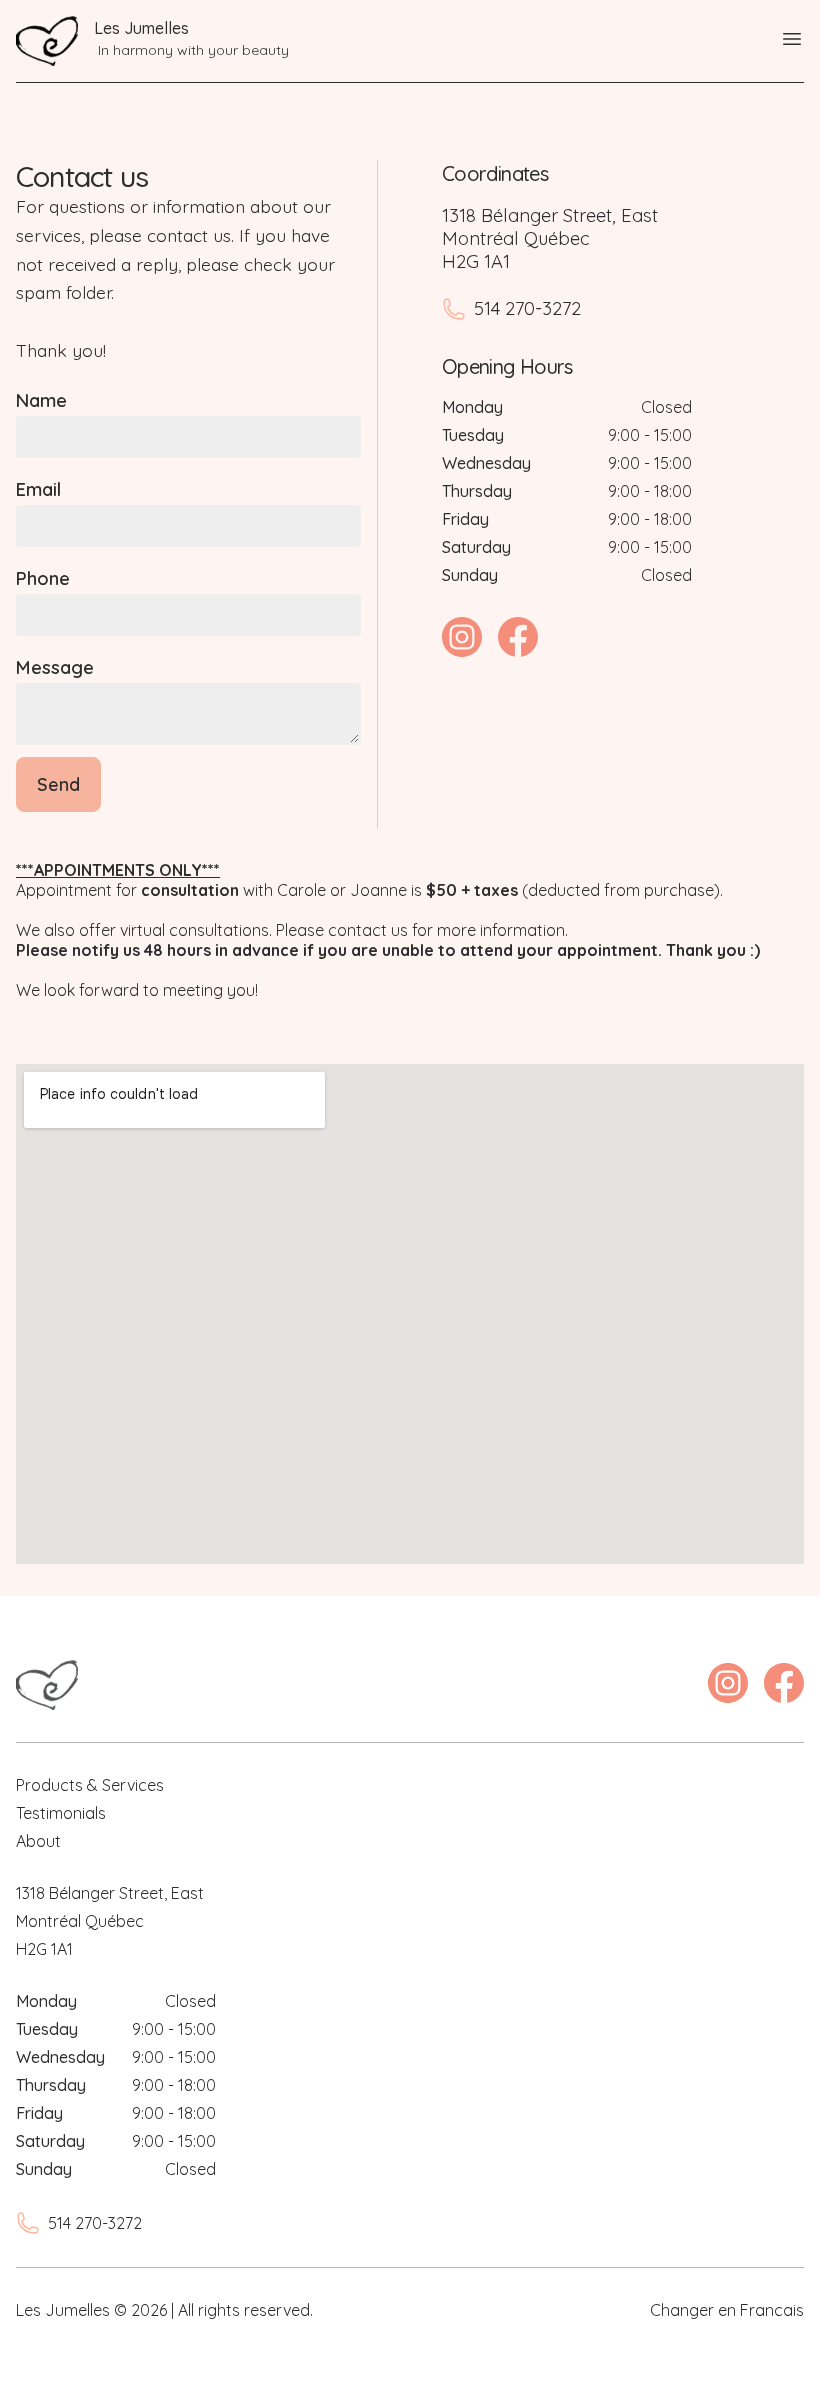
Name (41, 400)
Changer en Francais (727, 2310)
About (38, 1841)
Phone (43, 578)
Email (38, 489)
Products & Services (90, 1785)
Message (55, 667)
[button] (792, 41)
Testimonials (61, 1813)
